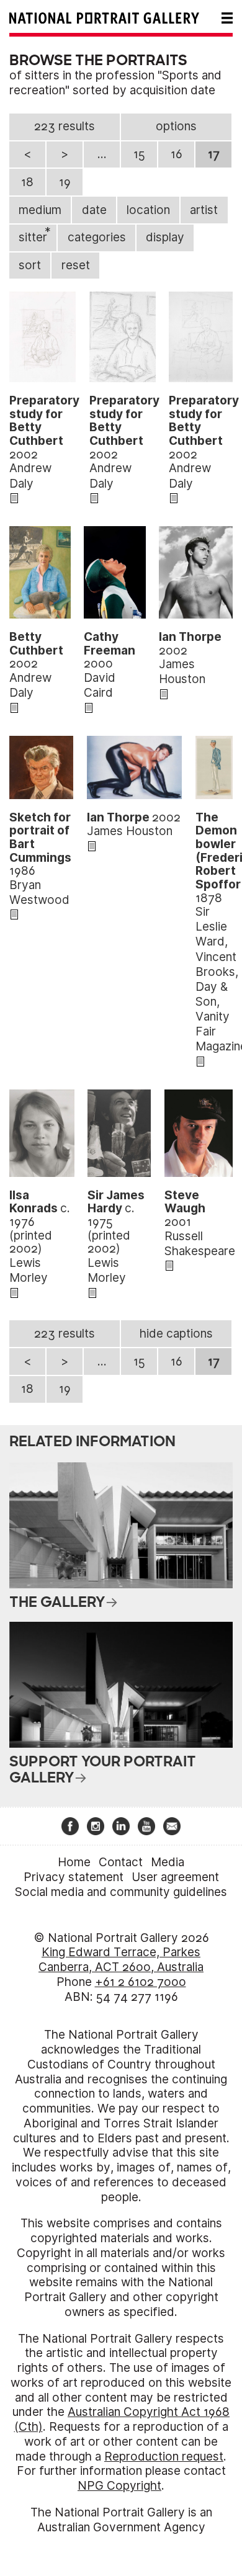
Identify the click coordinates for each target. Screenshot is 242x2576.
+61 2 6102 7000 (141, 1982)
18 (27, 182)
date (94, 210)
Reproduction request (164, 2457)
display (165, 237)
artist (204, 210)
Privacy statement (74, 1877)
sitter (35, 235)
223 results (65, 126)
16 (177, 154)
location (148, 210)
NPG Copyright (119, 2486)
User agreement (175, 1877)
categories (97, 237)
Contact (121, 1862)
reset (76, 265)
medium (40, 210)
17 (214, 154)
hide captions (176, 1334)
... (102, 154)
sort (30, 265)
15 (139, 154)
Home (74, 1862)
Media (168, 1862)
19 (65, 182)
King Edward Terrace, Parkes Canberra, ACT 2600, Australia (121, 1960)
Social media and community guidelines (121, 1892)
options (176, 126)
